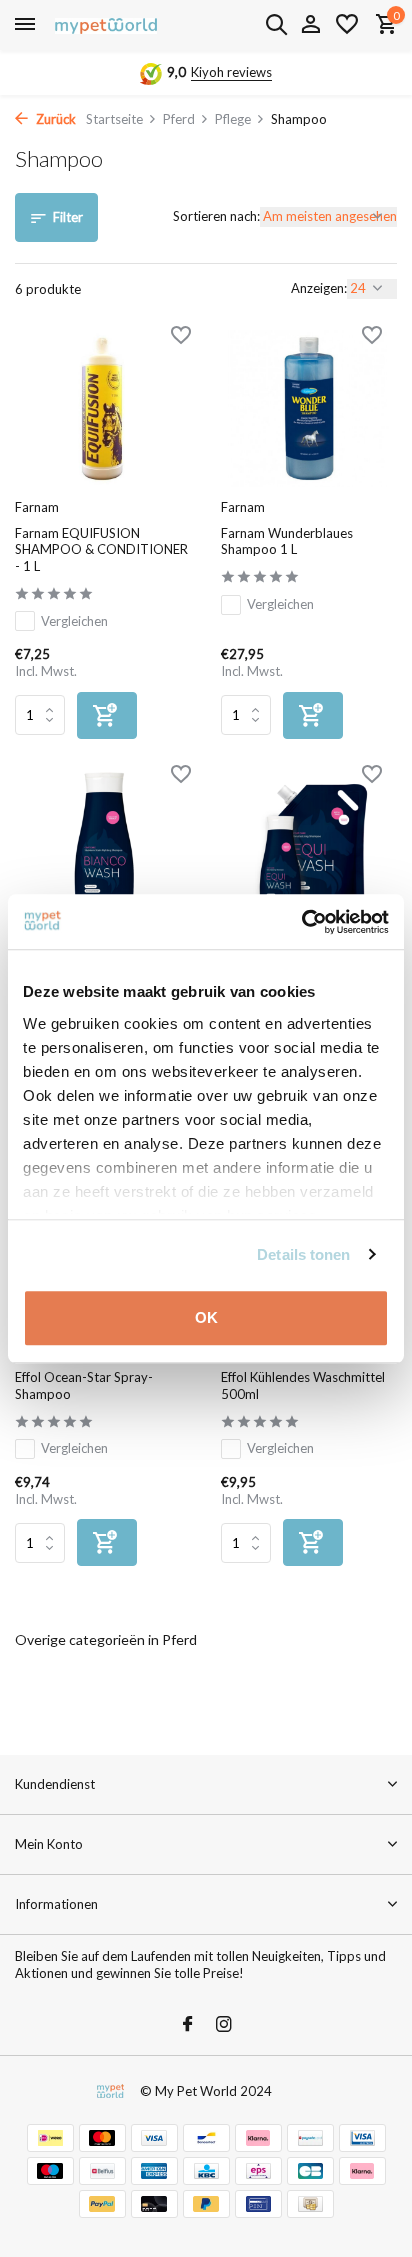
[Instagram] (224, 2025)
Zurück (54, 119)
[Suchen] (276, 24)
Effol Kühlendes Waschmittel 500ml (303, 1385)
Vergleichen (74, 621)
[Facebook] (188, 2025)
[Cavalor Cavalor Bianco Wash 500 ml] (103, 847)
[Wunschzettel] (347, 25)
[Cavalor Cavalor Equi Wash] (309, 847)
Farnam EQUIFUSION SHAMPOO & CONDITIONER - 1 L (101, 550)
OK (206, 1317)
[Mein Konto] (310, 25)
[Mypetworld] (106, 25)
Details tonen (303, 1254)
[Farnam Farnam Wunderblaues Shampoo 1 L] (309, 408)
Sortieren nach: (216, 216)
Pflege (233, 119)
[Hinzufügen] (107, 715)
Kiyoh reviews (231, 72)
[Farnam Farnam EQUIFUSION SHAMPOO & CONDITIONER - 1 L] (103, 408)
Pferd (179, 119)
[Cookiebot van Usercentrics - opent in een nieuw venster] (301, 922)
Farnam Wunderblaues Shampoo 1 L (287, 541)
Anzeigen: (319, 288)
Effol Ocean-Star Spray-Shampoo (84, 1385)
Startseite (114, 119)
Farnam (37, 507)
